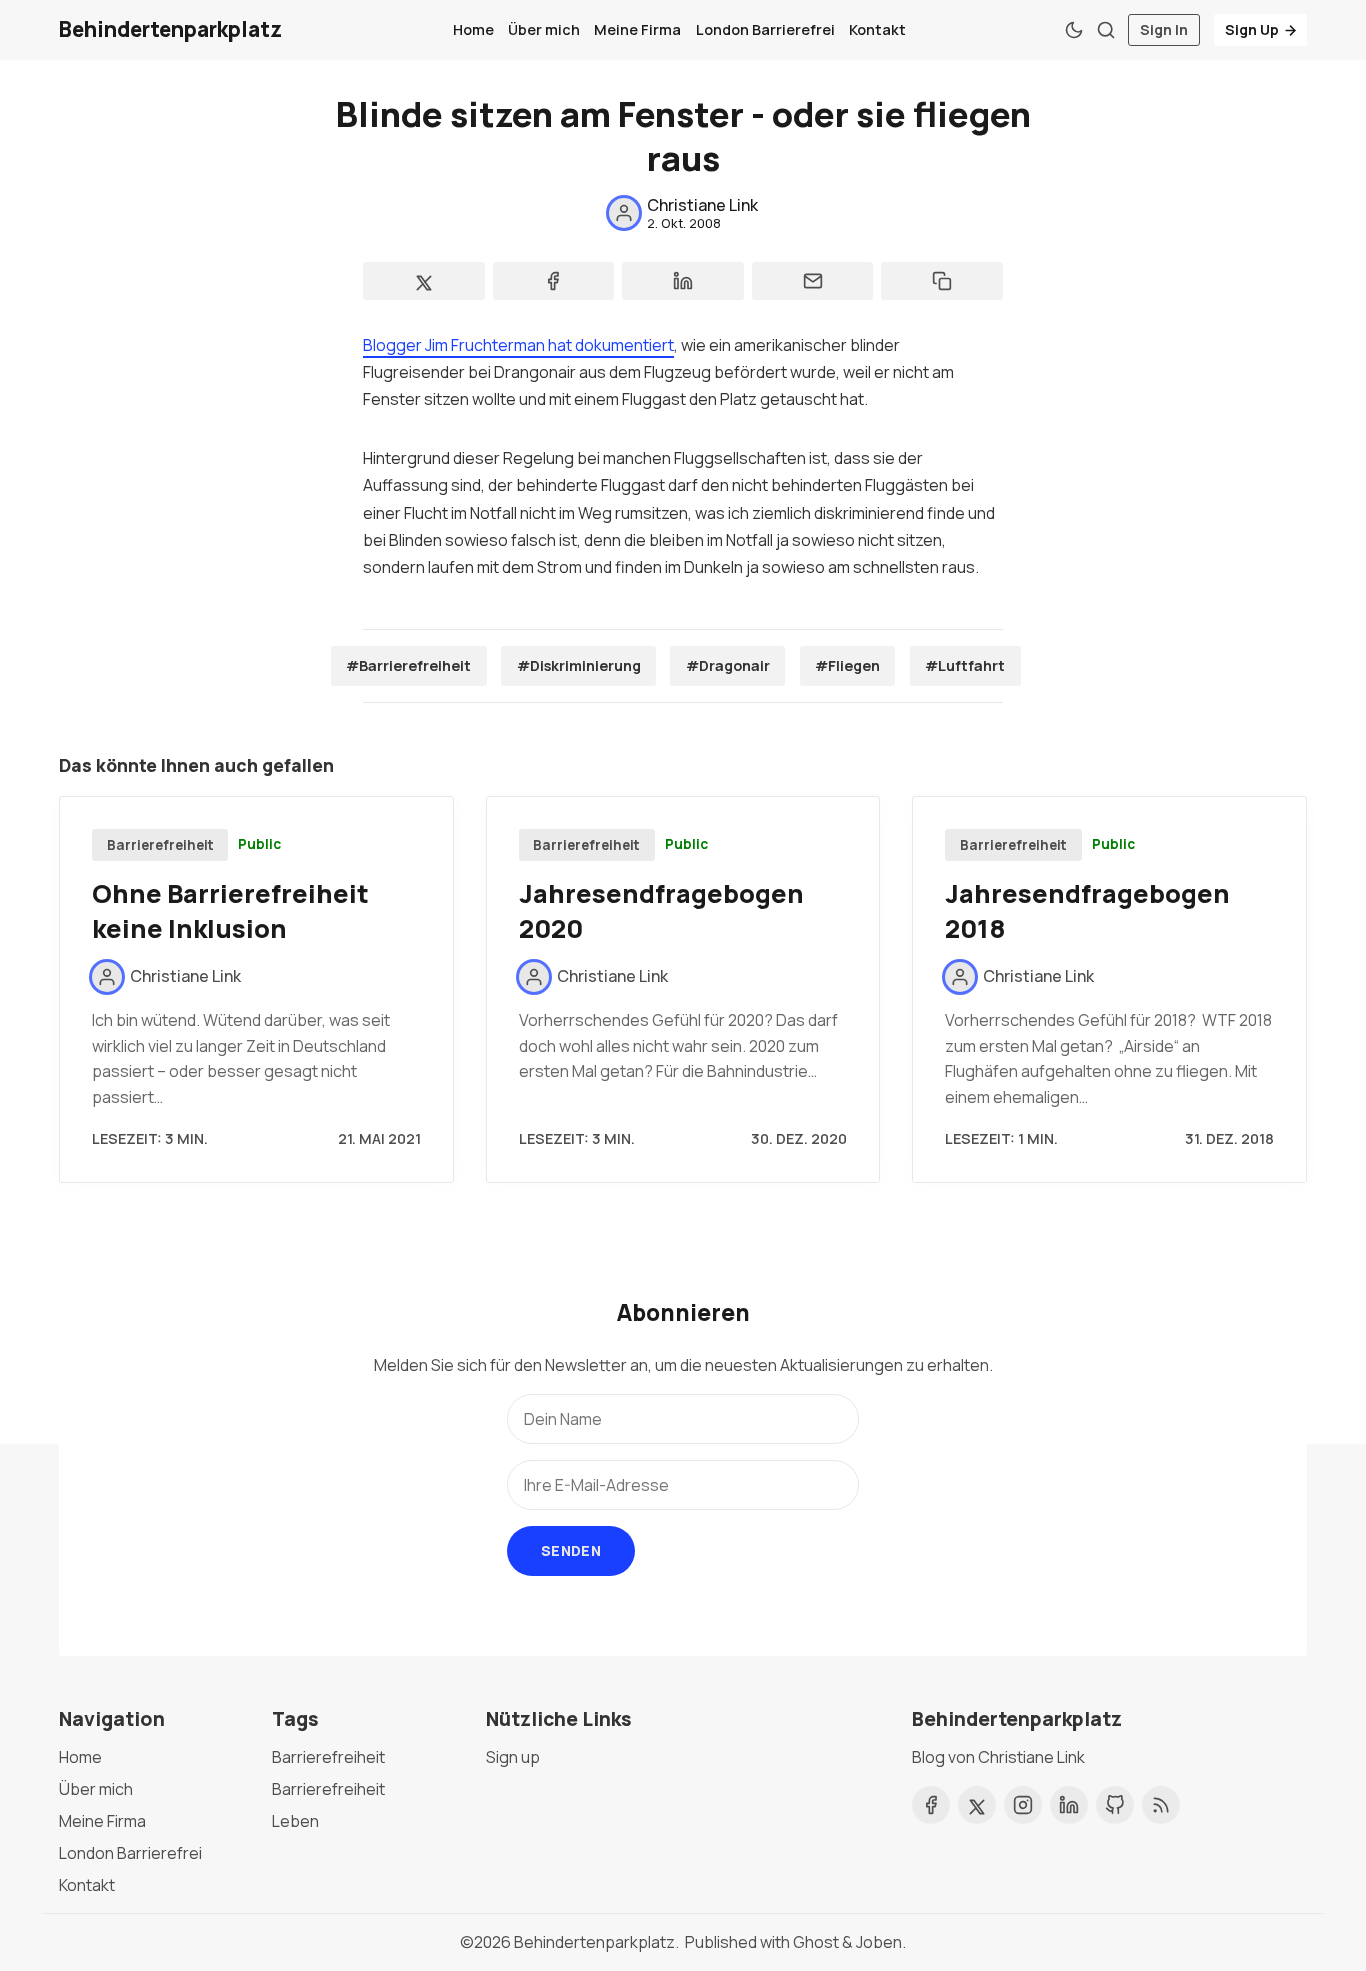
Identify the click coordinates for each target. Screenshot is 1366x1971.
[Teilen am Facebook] (554, 281)
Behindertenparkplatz (594, 1942)
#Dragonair (728, 665)
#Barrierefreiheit (408, 665)
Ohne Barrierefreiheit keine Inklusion (230, 911)
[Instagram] (1023, 1805)
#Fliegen (847, 665)
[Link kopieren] (942, 281)
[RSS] (1161, 1805)
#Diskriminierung (579, 665)
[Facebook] (931, 1805)
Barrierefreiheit (160, 845)
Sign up (513, 1757)
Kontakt (877, 29)
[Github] (1115, 1805)
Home (473, 29)
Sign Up (1252, 29)
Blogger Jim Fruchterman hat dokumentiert (518, 345)
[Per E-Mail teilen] (813, 281)
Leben (295, 1821)
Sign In (1164, 29)
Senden (571, 1550)
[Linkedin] (1069, 1805)
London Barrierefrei (765, 29)
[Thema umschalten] (1074, 30)
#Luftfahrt (965, 665)
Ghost (816, 1942)
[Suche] (1106, 30)
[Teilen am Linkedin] (683, 281)
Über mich (544, 29)
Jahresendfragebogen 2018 (1087, 911)
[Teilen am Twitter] (424, 281)
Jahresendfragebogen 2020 (661, 911)
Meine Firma (637, 29)
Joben (879, 1942)
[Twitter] (977, 1805)
